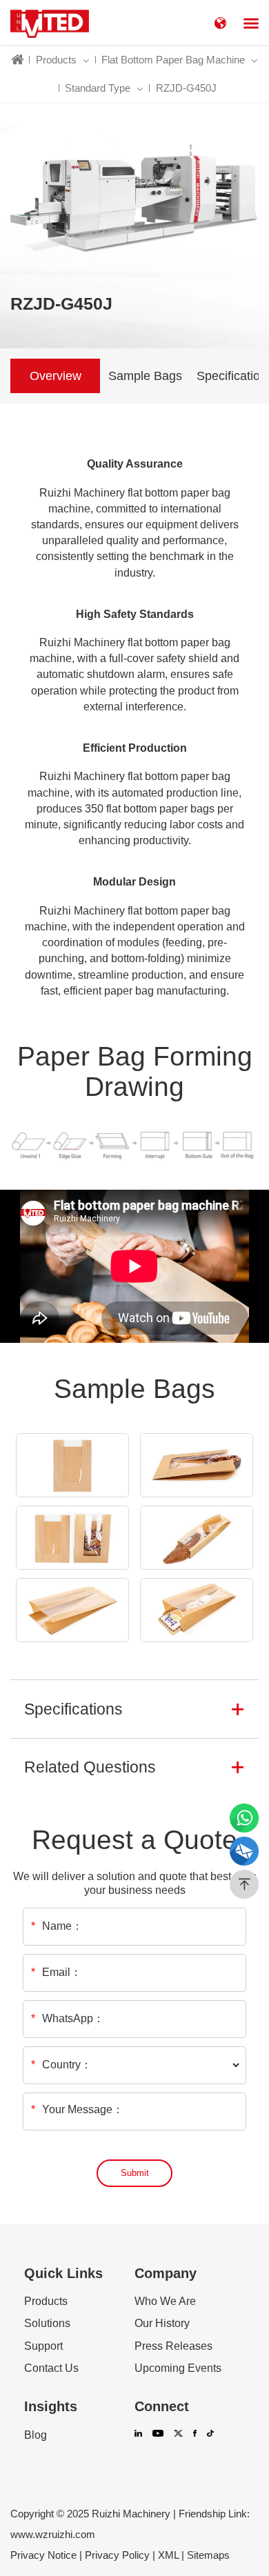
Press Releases (173, 2346)
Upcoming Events (178, 2368)
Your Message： (77, 2109)
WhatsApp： (68, 2019)
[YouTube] (158, 2436)
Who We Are (165, 2302)
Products (46, 2302)
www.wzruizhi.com (53, 2534)
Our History (162, 2324)
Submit (135, 2173)
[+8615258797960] (244, 1818)
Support (43, 2346)
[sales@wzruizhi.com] (244, 1851)
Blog (36, 2435)
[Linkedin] (138, 2436)
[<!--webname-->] (50, 22)
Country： (61, 2065)
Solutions (47, 2324)
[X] (178, 2436)
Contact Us (51, 2368)
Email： (56, 1973)
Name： (57, 1926)
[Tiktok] (210, 2436)
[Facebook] (195, 2436)
